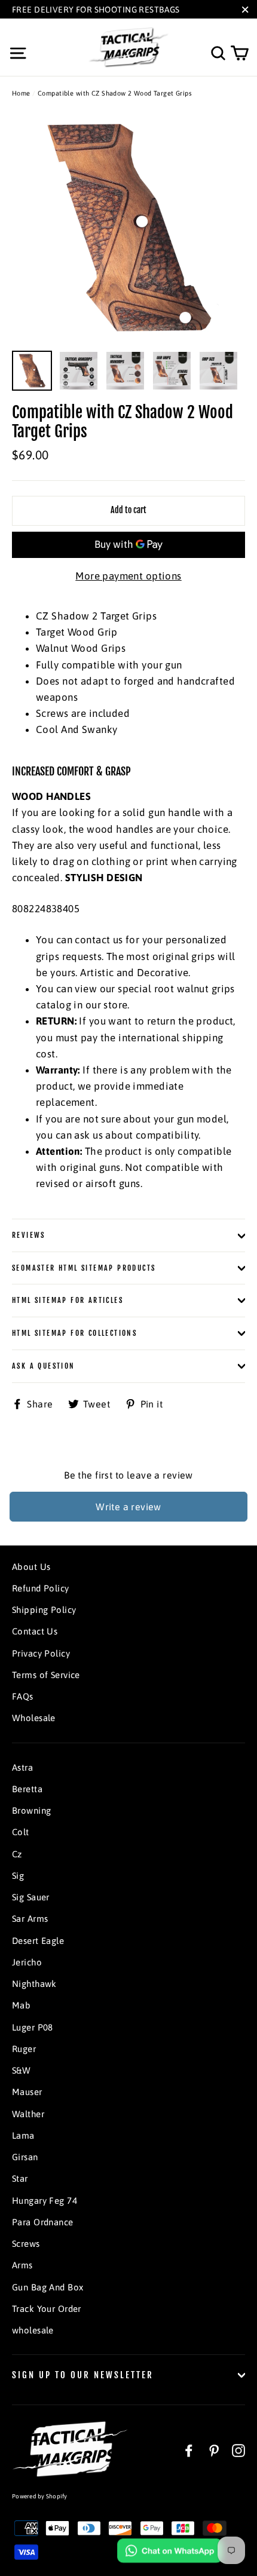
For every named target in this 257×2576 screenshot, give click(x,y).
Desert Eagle (38, 1941)
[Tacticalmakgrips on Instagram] (238, 2450)
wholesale (33, 2330)
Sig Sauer (31, 1897)
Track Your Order (47, 2309)
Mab (21, 2005)
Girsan (25, 2157)
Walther (28, 2114)
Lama (23, 2135)
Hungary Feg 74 (45, 2201)
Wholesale (34, 1718)
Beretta (27, 1789)
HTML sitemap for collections (74, 1333)
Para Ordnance (43, 2222)
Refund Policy (41, 1588)
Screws (26, 2244)
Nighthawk (34, 1984)
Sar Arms (30, 1919)
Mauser (27, 2092)
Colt (21, 1832)
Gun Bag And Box (48, 2287)
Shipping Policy (44, 1610)
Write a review (128, 1507)
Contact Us (35, 1631)
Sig (18, 1876)
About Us (31, 1567)
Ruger (24, 2049)
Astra (22, 1767)
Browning (31, 1810)
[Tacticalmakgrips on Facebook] (189, 2450)
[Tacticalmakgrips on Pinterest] (214, 2450)
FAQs (23, 1696)
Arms (22, 2265)
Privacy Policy (41, 1653)
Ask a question (44, 1366)
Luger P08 (33, 2027)
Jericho (27, 1962)
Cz (17, 1854)
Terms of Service (46, 1675)
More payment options (128, 576)
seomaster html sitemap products (84, 1268)
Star (20, 2178)
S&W (21, 2070)
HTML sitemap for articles (68, 1300)
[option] (128, 228)
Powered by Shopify (40, 2496)
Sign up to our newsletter (83, 2375)
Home (21, 93)
